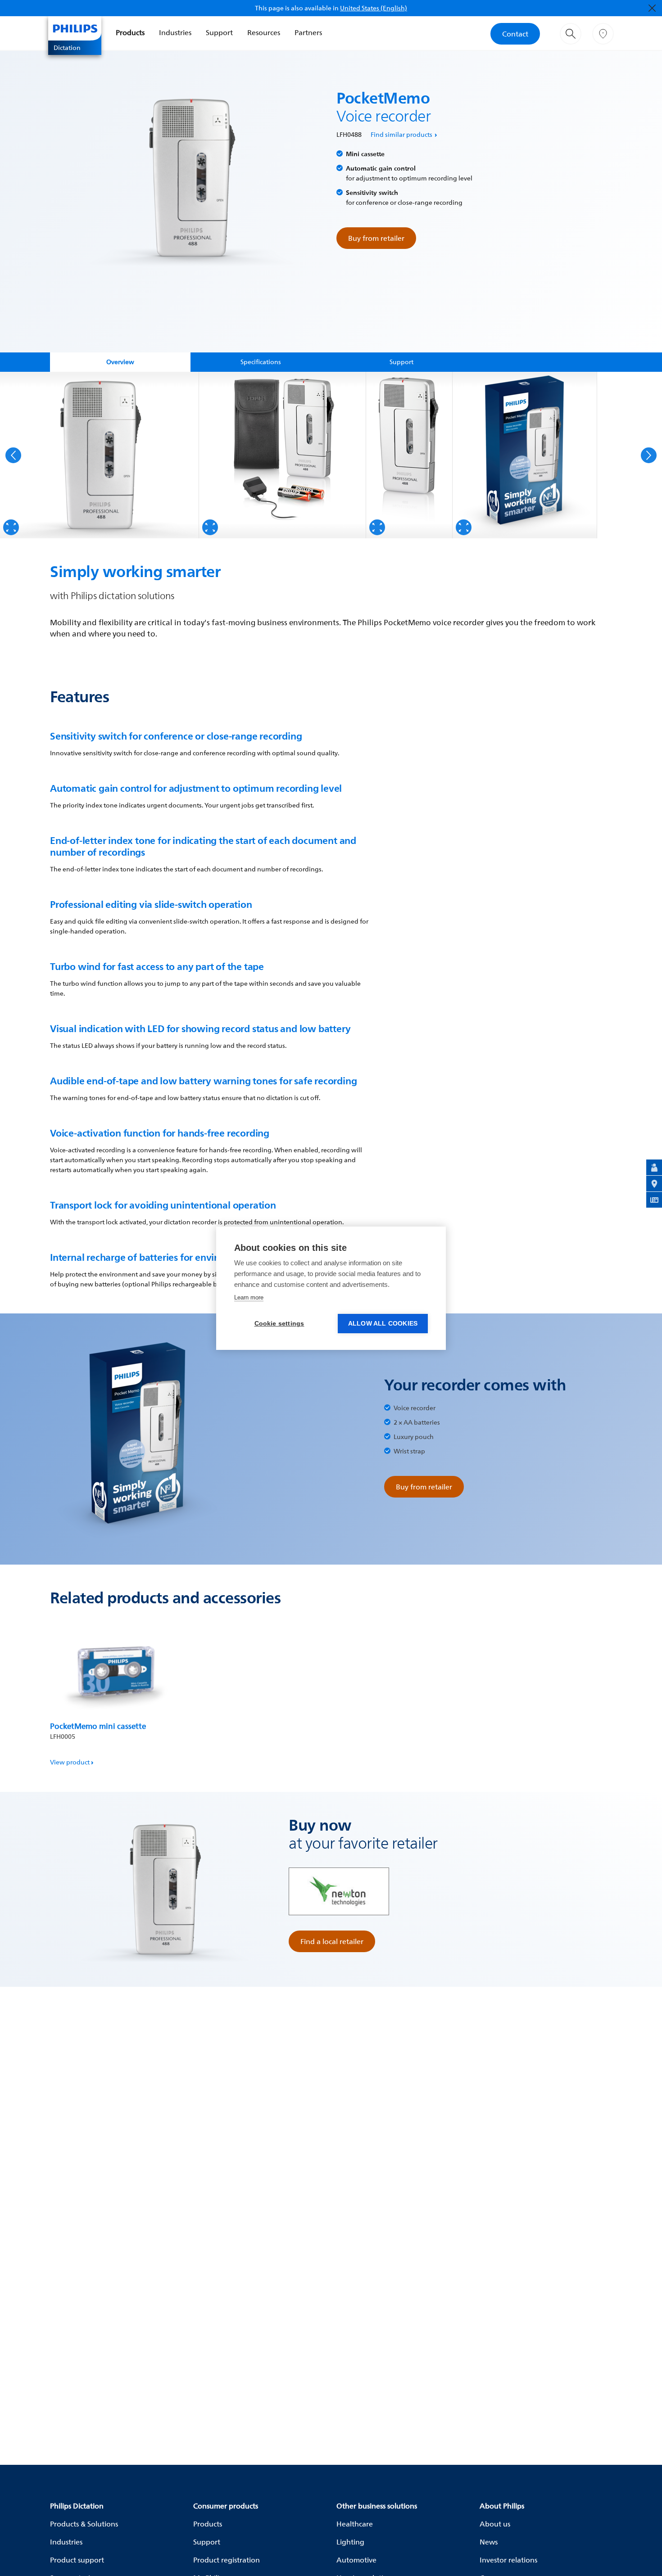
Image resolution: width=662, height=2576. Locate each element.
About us (495, 2524)
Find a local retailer (332, 1941)
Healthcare (355, 2524)
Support (219, 32)
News (489, 2542)
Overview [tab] (120, 362)
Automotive (356, 2560)
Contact (515, 34)
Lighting (350, 2542)
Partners (308, 32)
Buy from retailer (376, 238)
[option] (100, 455)
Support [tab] (401, 362)
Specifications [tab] (261, 362)
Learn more (249, 1297)
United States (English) (374, 8)
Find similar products (401, 134)
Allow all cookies (383, 1324)
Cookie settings (279, 1324)
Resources (264, 32)
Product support (77, 2560)
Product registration (227, 2560)
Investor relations (508, 2560)
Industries (175, 32)
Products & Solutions (84, 2524)
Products (130, 32)
